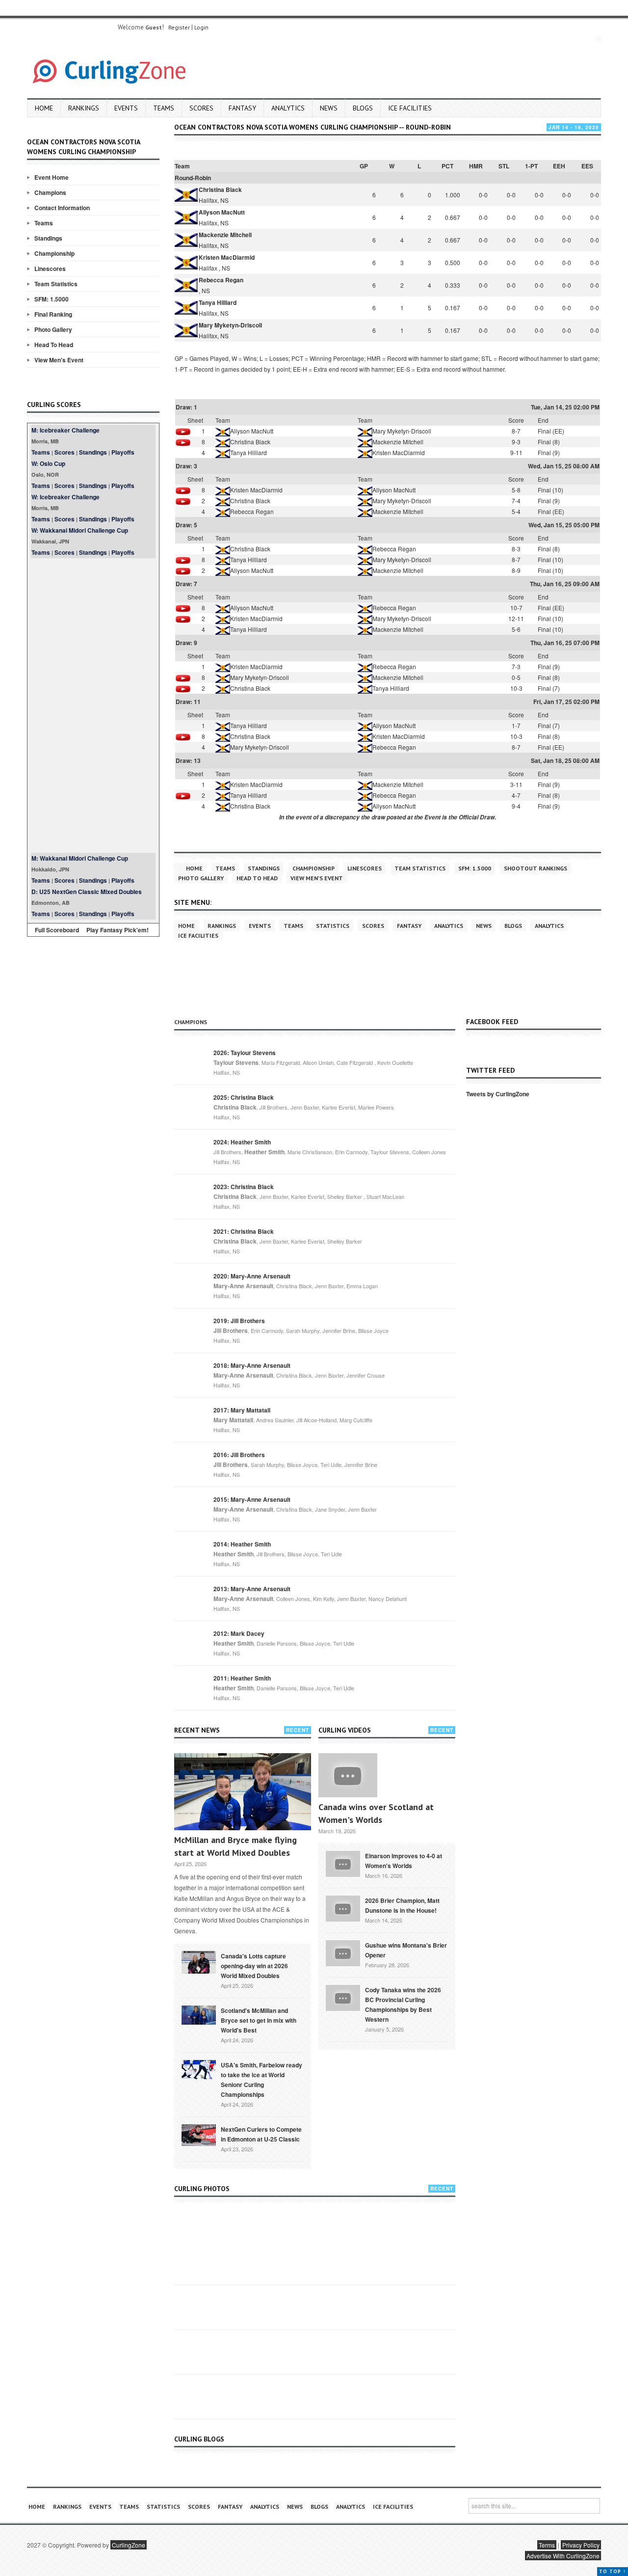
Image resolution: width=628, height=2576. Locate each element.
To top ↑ (613, 2571)
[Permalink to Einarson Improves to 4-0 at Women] (343, 1863)
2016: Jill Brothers (239, 1455)
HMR (476, 166)
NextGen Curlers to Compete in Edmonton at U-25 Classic (261, 2134)
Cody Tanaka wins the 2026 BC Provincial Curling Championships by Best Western (403, 2005)
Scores (201, 108)
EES (587, 166)
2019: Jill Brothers (239, 1321)
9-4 (516, 806)
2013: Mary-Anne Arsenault (252, 1589)
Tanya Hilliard (218, 302)
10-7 (516, 608)
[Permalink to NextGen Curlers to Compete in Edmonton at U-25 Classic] (199, 2134)
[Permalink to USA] (199, 2069)
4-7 (516, 795)
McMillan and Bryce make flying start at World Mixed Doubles (235, 1846)
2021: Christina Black (244, 1231)
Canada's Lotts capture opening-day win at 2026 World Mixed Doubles (254, 1966)
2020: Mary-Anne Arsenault (252, 1276)
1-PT (531, 166)
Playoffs (123, 452)
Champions (50, 192)
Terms (547, 2545)
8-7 (516, 431)
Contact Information (62, 208)
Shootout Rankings (536, 868)
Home (44, 108)
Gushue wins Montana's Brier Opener (406, 1950)
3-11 (516, 784)
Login (201, 27)
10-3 (516, 688)
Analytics (288, 108)
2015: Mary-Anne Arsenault (252, 1499)
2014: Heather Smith (242, 1544)
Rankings (84, 108)
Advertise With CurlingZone (563, 2556)
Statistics (333, 926)
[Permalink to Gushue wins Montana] (343, 1952)
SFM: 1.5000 (52, 299)
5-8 (516, 490)
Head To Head (54, 345)
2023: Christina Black (244, 1187)
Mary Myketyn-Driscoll (230, 325)
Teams (164, 108)
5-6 (516, 629)
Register (179, 27)
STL (504, 166)
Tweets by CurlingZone (498, 1094)
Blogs (363, 108)
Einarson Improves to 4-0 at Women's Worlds (404, 1861)
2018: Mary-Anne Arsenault (252, 1365)
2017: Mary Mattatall (242, 1410)
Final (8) (549, 442)
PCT (447, 166)
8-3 (516, 549)
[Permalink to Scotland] (199, 2014)
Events (126, 108)
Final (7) (549, 688)
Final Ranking (53, 314)
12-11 (516, 618)
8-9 (516, 570)
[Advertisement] (93, 705)
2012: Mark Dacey (239, 1633)
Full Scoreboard (57, 930)
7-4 (516, 501)
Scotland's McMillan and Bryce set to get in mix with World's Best (259, 2020)
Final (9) (549, 452)
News (329, 108)
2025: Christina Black (244, 1097)
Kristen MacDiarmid (227, 257)
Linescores (50, 269)
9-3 (516, 442)
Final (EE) (551, 431)
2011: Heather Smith (242, 1678)
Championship (54, 253)
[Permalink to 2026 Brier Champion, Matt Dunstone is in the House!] (343, 1907)
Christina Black (220, 190)
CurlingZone (129, 2545)
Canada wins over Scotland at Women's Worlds (376, 1813)
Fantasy (242, 108)
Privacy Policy (581, 2545)
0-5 (516, 677)
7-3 (516, 666)
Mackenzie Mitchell (225, 235)
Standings (48, 238)
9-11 (516, 452)
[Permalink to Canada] (199, 1961)
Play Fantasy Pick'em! (118, 930)
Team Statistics (56, 284)
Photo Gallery (53, 329)
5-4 (516, 511)
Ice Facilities (410, 108)
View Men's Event (59, 360)
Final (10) (550, 490)
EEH (559, 166)
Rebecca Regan (221, 280)
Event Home (52, 177)
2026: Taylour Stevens (245, 1053)
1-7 (516, 725)
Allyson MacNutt (222, 212)
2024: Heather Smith (242, 1142)
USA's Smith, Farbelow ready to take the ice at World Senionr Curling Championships (262, 2080)
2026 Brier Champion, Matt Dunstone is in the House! (402, 1905)
